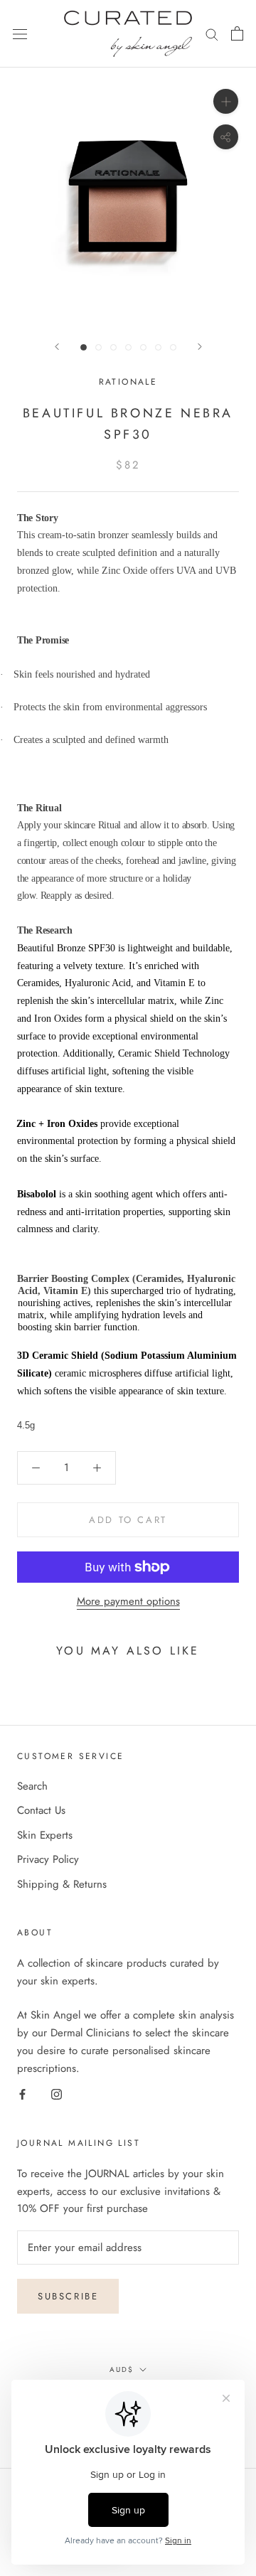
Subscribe (68, 2296)
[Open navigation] (20, 34)
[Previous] (57, 347)
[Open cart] (237, 33)
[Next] (200, 347)
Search (32, 1786)
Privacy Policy (48, 1859)
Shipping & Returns (62, 1884)
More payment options (128, 1601)
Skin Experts (45, 1835)
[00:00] (128, 196)
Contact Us (41, 1810)
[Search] (212, 34)
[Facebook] (22, 2094)
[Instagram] (57, 2094)
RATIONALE (128, 382)
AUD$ (122, 2369)
